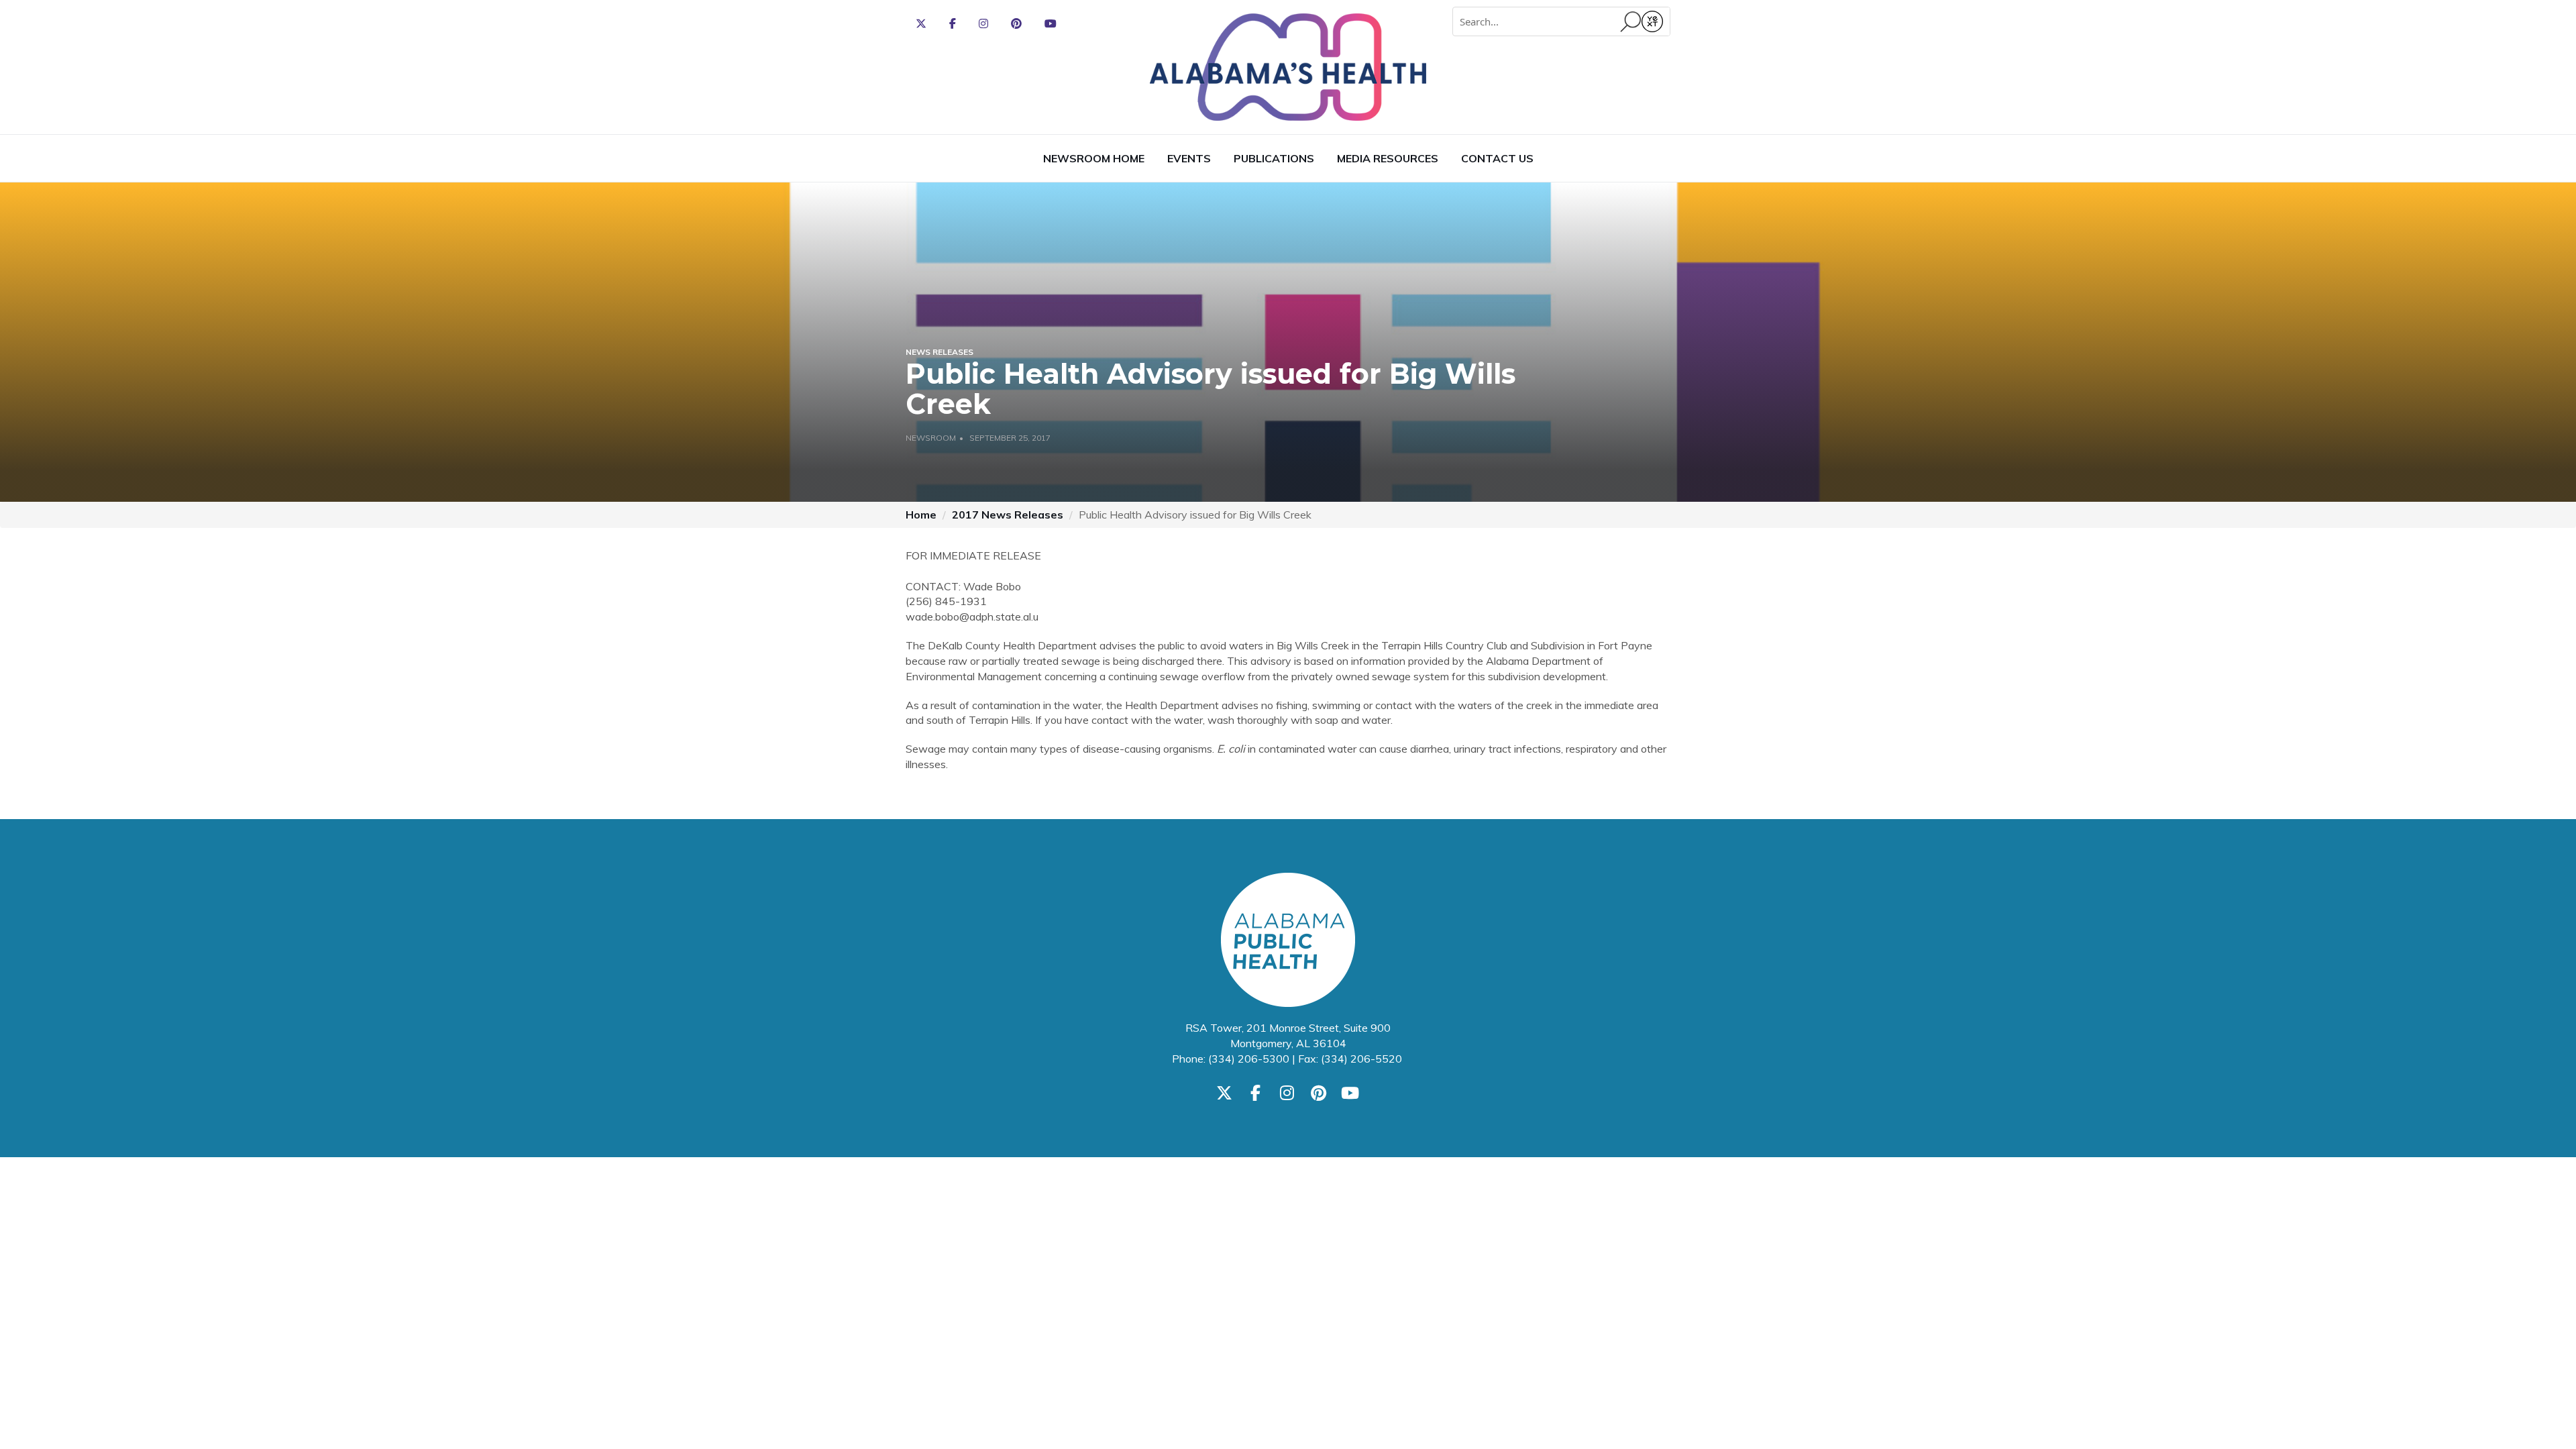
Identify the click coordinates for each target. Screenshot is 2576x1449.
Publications (1274, 158)
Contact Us (1497, 158)
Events (1189, 158)
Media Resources (1388, 158)
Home (921, 515)
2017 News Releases (1008, 515)
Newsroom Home (1094, 158)
